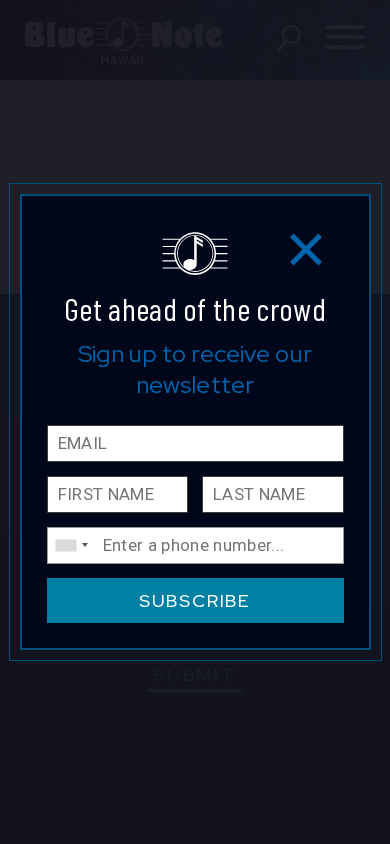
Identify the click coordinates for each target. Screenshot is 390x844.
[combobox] (71, 545)
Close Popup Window (306, 248)
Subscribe (195, 600)
